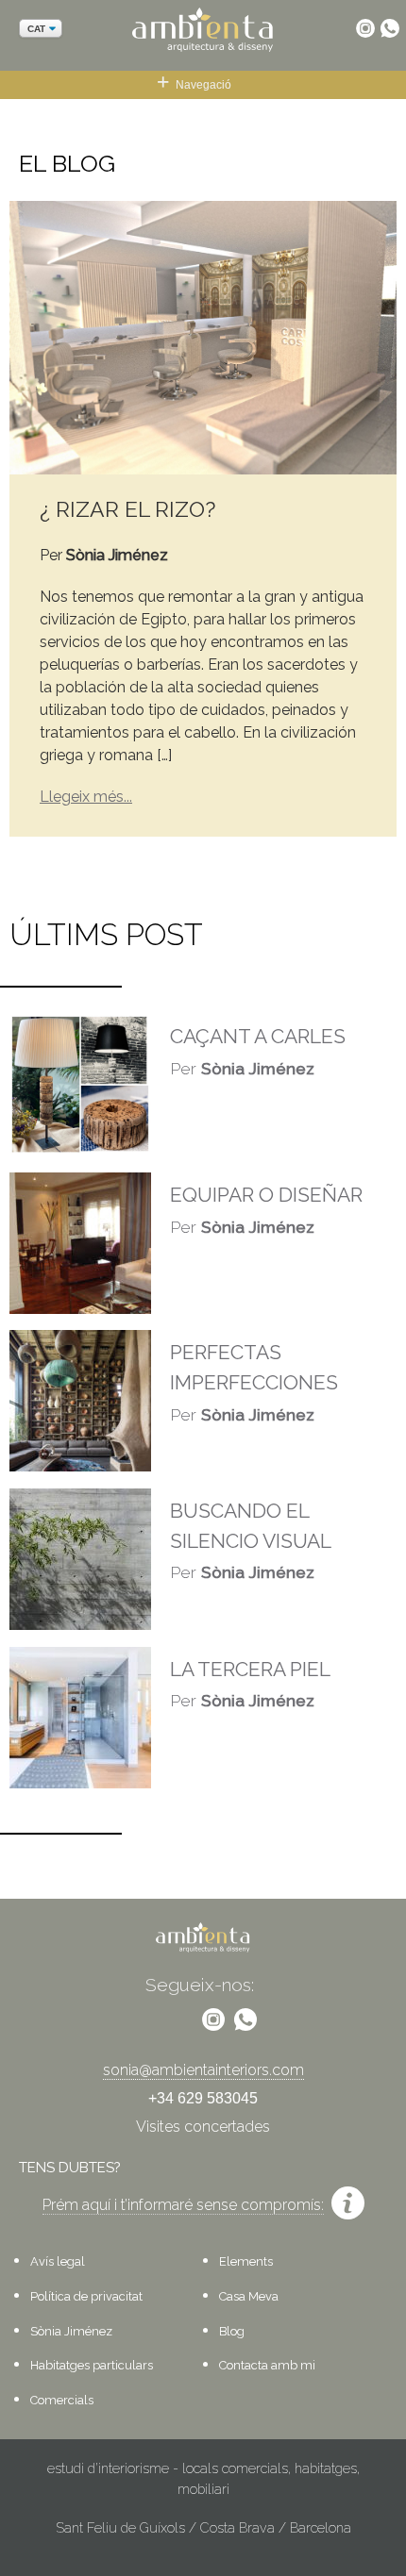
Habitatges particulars (92, 2365)
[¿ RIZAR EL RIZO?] (203, 336)
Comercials (62, 2400)
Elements (246, 2261)
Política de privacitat (86, 2296)
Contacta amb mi (267, 2365)
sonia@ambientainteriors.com (203, 2070)
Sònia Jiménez (71, 2331)
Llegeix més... (86, 797)
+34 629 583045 (203, 2098)
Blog (232, 2331)
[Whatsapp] (390, 28)
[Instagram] (365, 28)
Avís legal (58, 2261)
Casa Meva (249, 2296)
